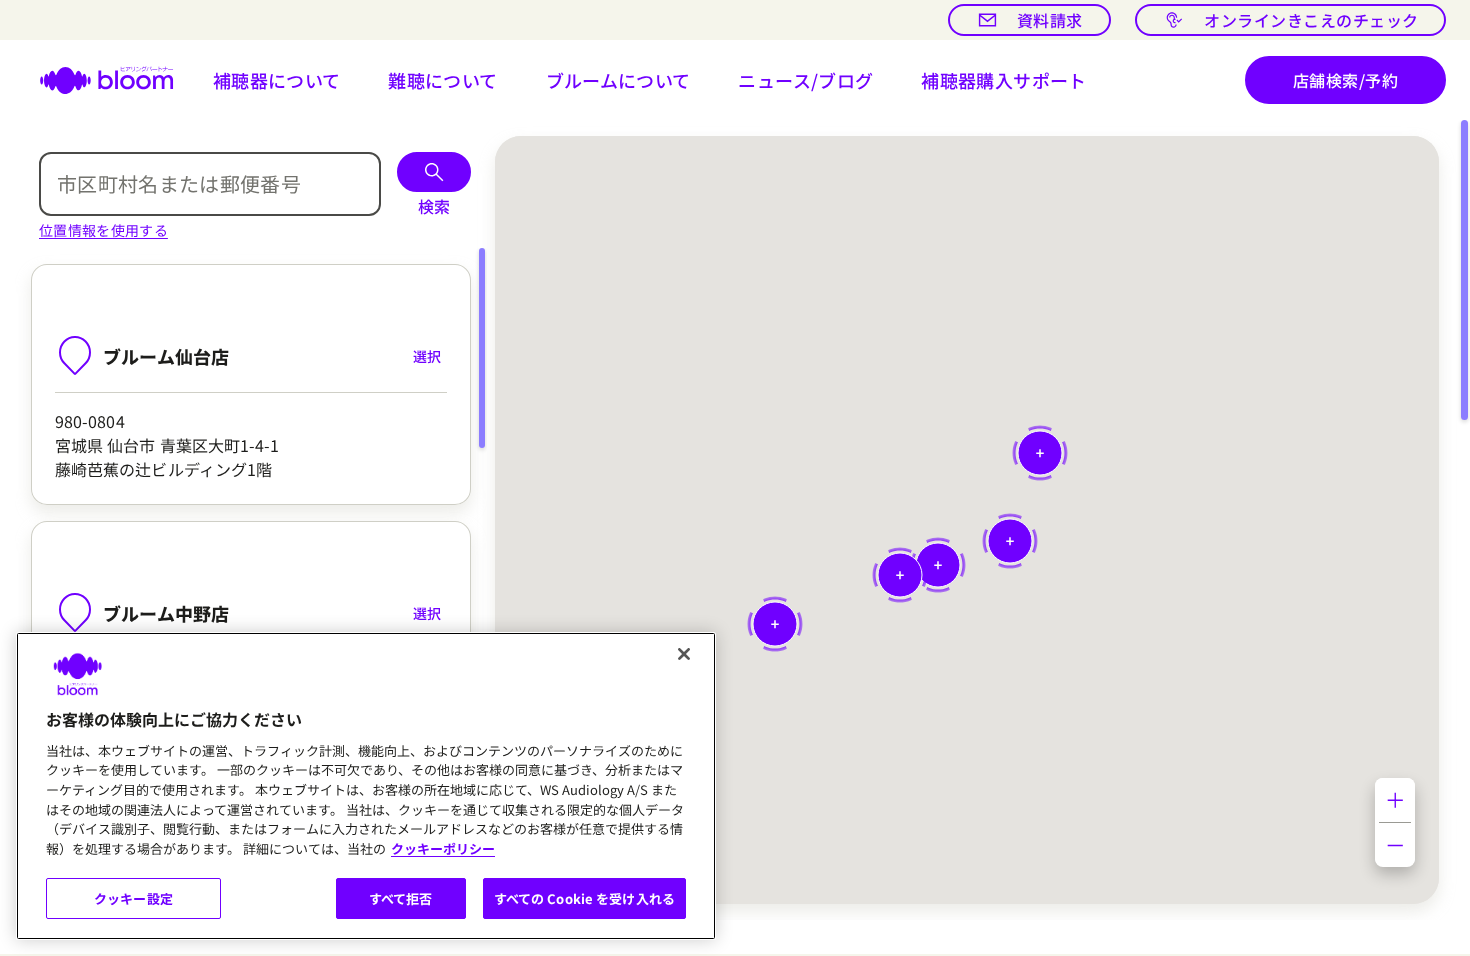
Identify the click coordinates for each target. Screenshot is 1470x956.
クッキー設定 (133, 898)
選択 (427, 356)
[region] (366, 786)
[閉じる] (684, 654)
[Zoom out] (1395, 845)
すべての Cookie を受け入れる (584, 898)
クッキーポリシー (443, 848)
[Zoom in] (1395, 800)
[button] (277, 80)
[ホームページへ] (94, 80)
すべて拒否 (401, 898)
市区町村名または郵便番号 (179, 183)
